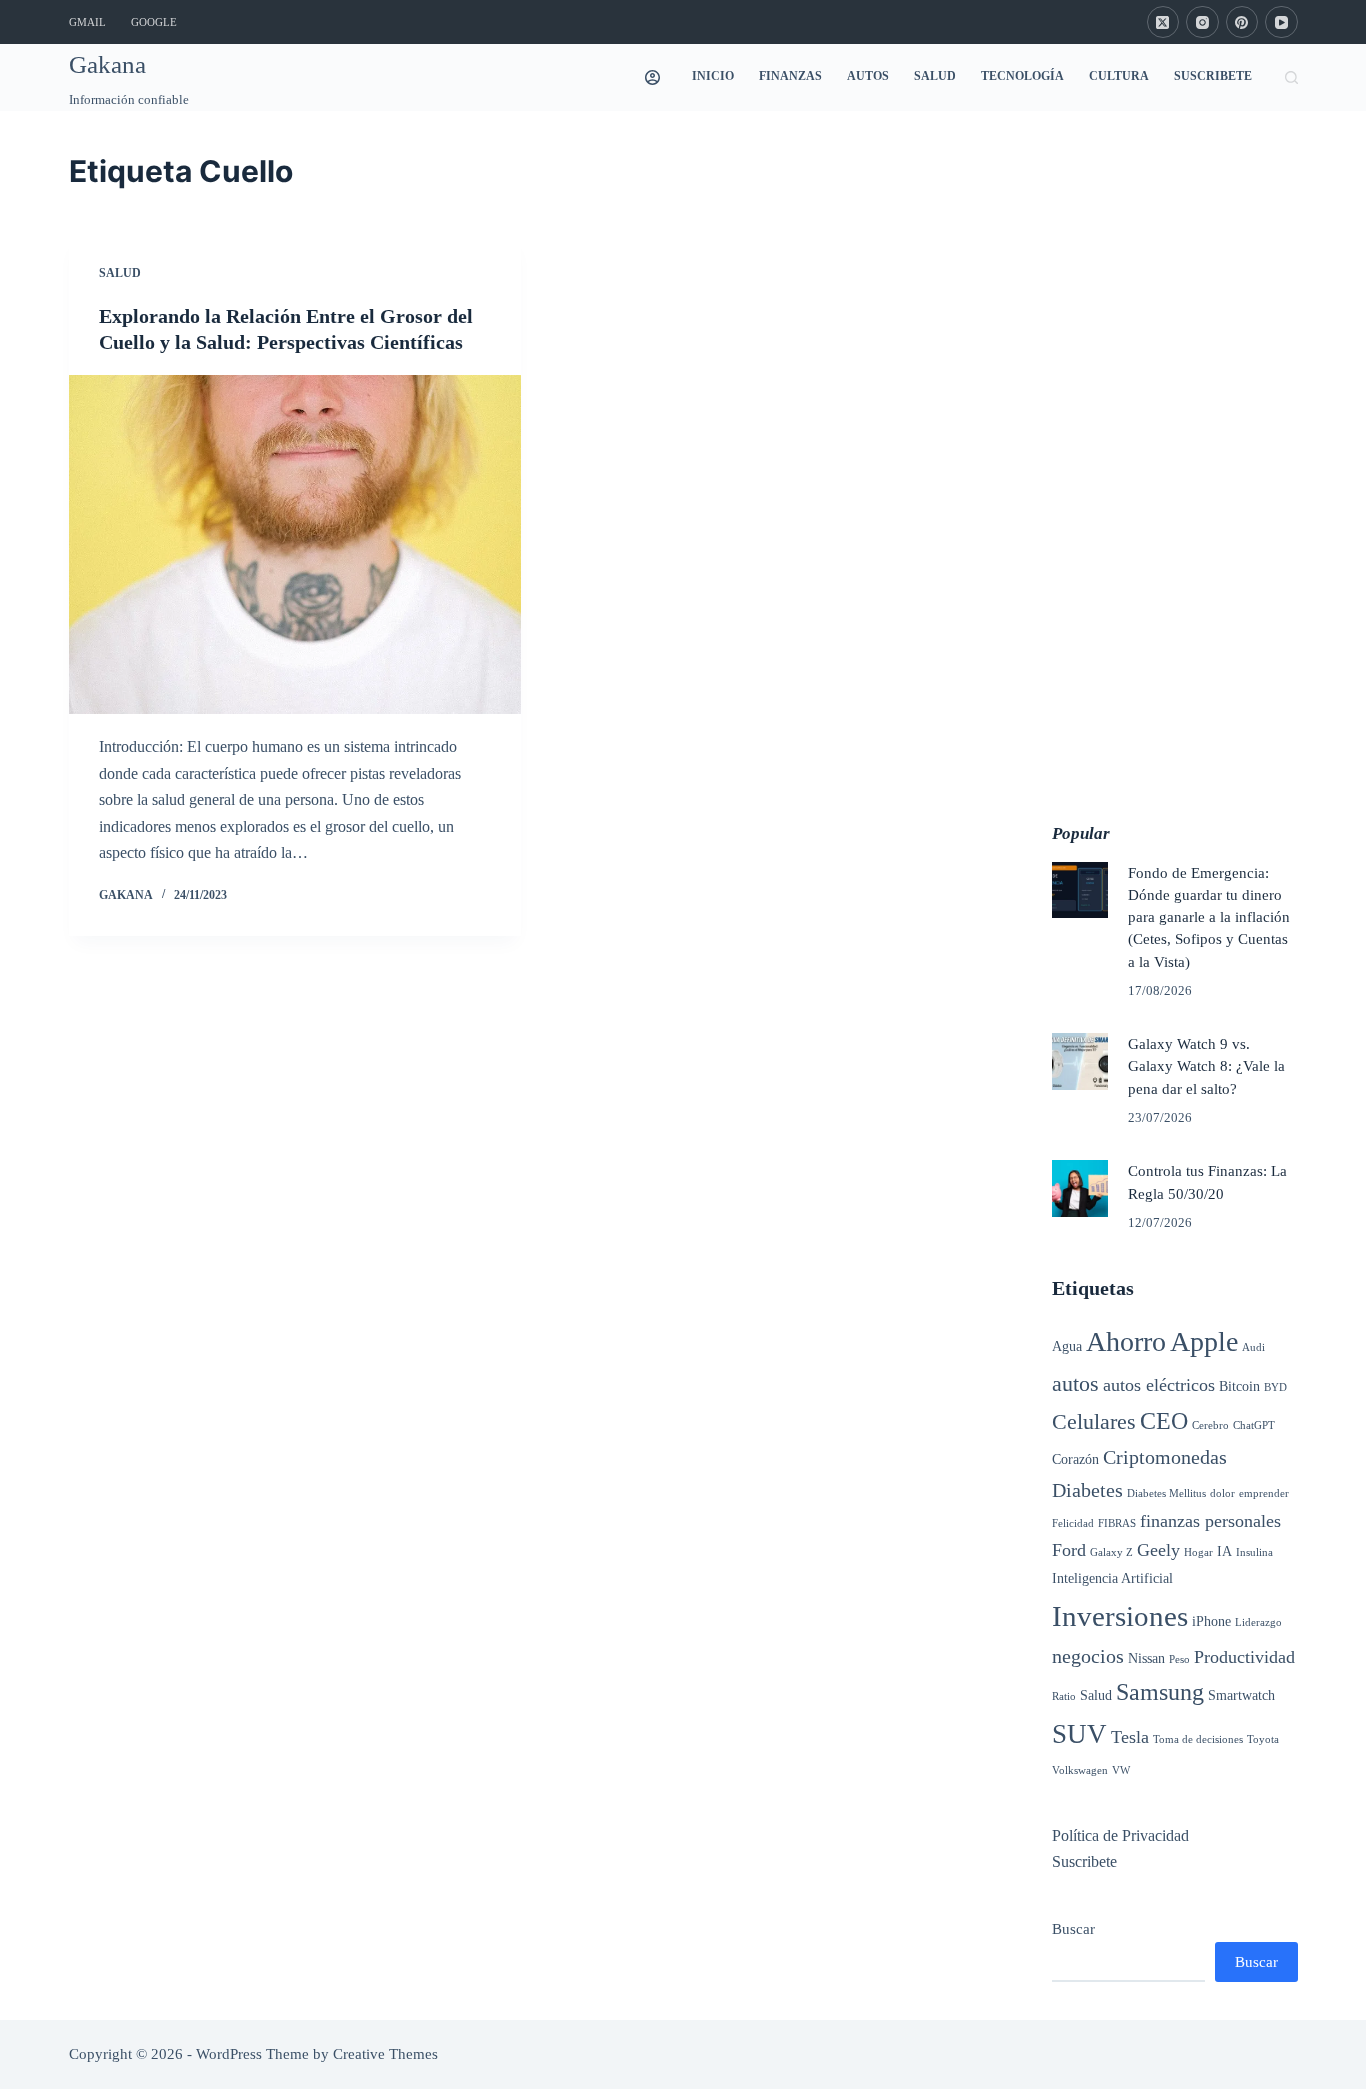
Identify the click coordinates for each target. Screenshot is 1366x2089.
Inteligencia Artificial (1112, 1578)
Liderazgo (1258, 1622)
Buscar (1073, 1929)
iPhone (1211, 1621)
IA (1224, 1551)
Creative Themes (385, 2054)
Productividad (1244, 1657)
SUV (1079, 1734)
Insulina (1254, 1552)
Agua (1067, 1346)
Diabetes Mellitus (1166, 1493)
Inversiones (1120, 1616)
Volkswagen (1080, 1770)
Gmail (87, 22)
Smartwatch (1241, 1695)
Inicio (713, 76)
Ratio (1064, 1696)
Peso (1179, 1659)
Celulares (1094, 1421)
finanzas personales (1210, 1521)
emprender (1264, 1493)
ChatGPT (1254, 1425)
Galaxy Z (1111, 1552)
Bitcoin (1239, 1386)
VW (1121, 1770)
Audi (1253, 1347)
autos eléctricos (1159, 1385)
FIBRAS (1117, 1523)
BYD (1275, 1387)
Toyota (1263, 1739)
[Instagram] (1202, 22)
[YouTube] (1281, 22)
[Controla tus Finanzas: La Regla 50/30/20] (1080, 1188)
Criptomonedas (1165, 1457)
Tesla (1130, 1737)
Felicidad (1073, 1523)
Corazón (1075, 1459)
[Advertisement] (1175, 449)
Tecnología (1022, 76)
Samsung (1160, 1692)
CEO (1164, 1421)
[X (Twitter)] (1163, 22)
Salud (935, 76)
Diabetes (1087, 1490)
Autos (868, 76)
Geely (1158, 1550)
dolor (1222, 1493)
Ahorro (1126, 1341)
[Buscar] (1291, 77)
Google (154, 22)
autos (1075, 1383)
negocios (1088, 1656)
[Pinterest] (1242, 22)
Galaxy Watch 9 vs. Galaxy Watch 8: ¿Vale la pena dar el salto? (1206, 1066)
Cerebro (1210, 1425)
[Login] (652, 77)
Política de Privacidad (1120, 1835)
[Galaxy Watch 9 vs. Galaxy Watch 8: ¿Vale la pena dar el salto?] (1080, 1061)
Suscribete (1213, 76)
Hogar (1198, 1552)
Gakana (107, 64)
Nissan (1146, 1658)
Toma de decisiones (1198, 1739)
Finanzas (790, 76)
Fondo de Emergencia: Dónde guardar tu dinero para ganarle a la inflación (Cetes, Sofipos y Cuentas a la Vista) (1209, 917)
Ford (1069, 1550)
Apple (1204, 1341)
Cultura (1119, 76)
